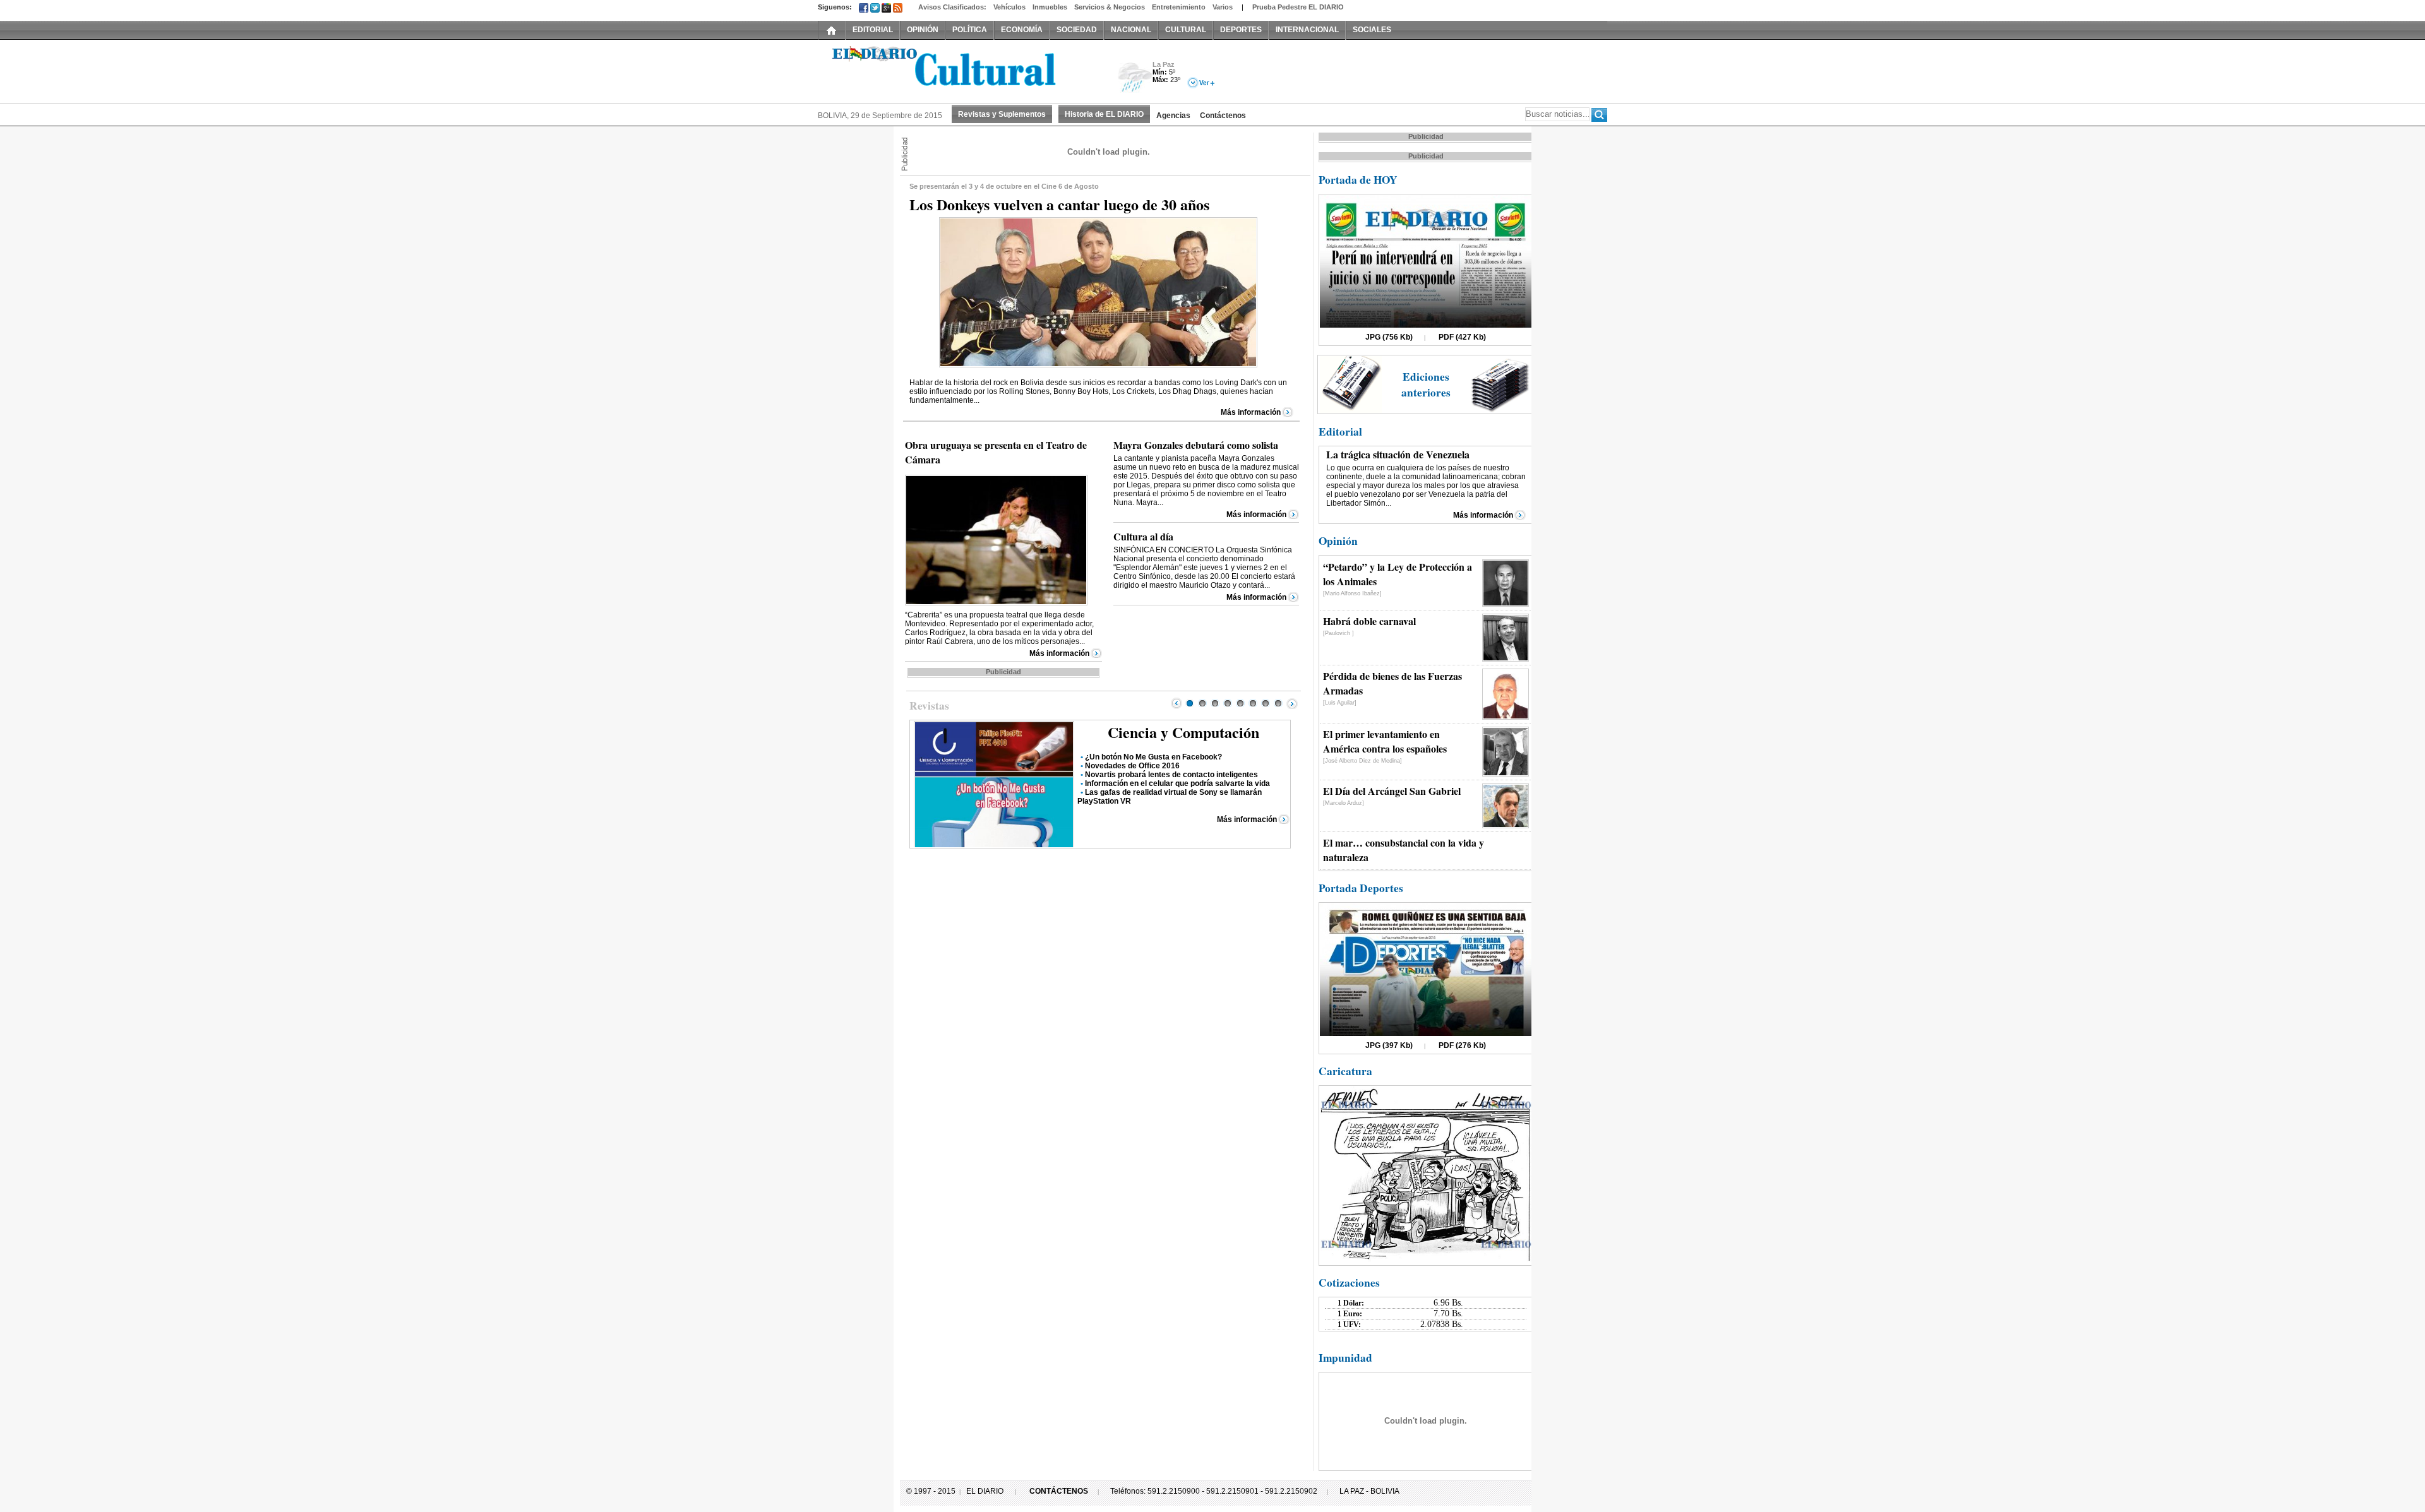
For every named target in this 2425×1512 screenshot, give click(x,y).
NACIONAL (1131, 30)
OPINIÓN (923, 30)
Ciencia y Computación (1183, 732)
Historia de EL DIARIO (1104, 114)
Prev (1177, 703)
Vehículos (1009, 7)
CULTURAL (1186, 30)
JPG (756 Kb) (1389, 337)
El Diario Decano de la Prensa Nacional (960, 70)
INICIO (832, 30)
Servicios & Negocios (1110, 7)
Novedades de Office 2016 (1132, 766)
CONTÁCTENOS (1059, 1491)
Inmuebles (1050, 7)
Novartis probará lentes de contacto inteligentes (1171, 775)
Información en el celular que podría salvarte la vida (1177, 783)
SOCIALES (1372, 30)
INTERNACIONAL (1307, 30)
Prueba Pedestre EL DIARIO (1298, 7)
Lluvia (1135, 78)
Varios (1223, 7)
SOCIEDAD (1077, 30)
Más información (1251, 412)
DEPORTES (1241, 30)
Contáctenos (1223, 116)
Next (1292, 703)
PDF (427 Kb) (1462, 337)
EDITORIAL (873, 30)
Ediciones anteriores (1426, 384)
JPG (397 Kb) (1389, 1045)
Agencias (1173, 116)
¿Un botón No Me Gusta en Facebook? (1153, 757)
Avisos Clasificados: (952, 7)
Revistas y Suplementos (1002, 114)
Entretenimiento (1179, 7)
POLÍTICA (970, 30)
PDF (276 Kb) (1462, 1045)
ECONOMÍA (1022, 30)
